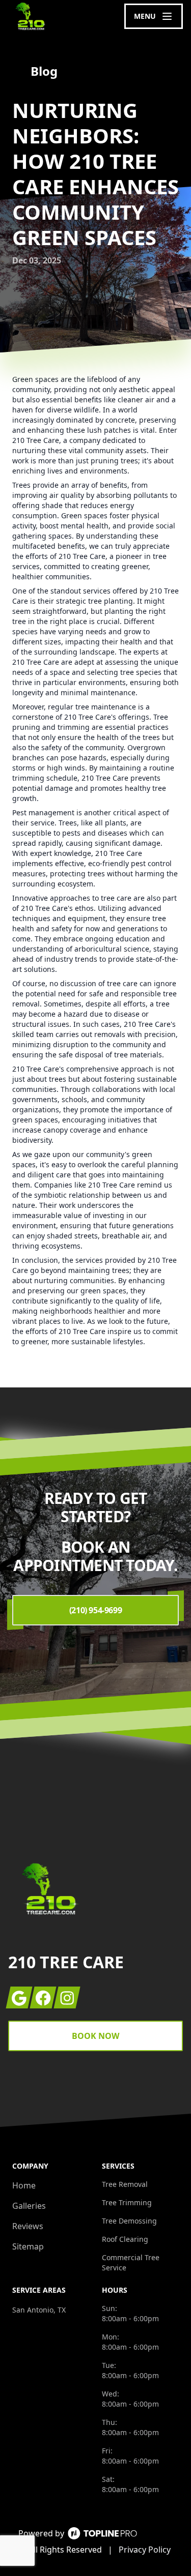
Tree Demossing (129, 2221)
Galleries (29, 2206)
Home (24, 2185)
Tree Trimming (127, 2202)
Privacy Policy (145, 2550)
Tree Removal (125, 2184)
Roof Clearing (125, 2239)
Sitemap (28, 2246)
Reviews (28, 2226)
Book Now (95, 2036)
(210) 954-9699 (95, 1610)
